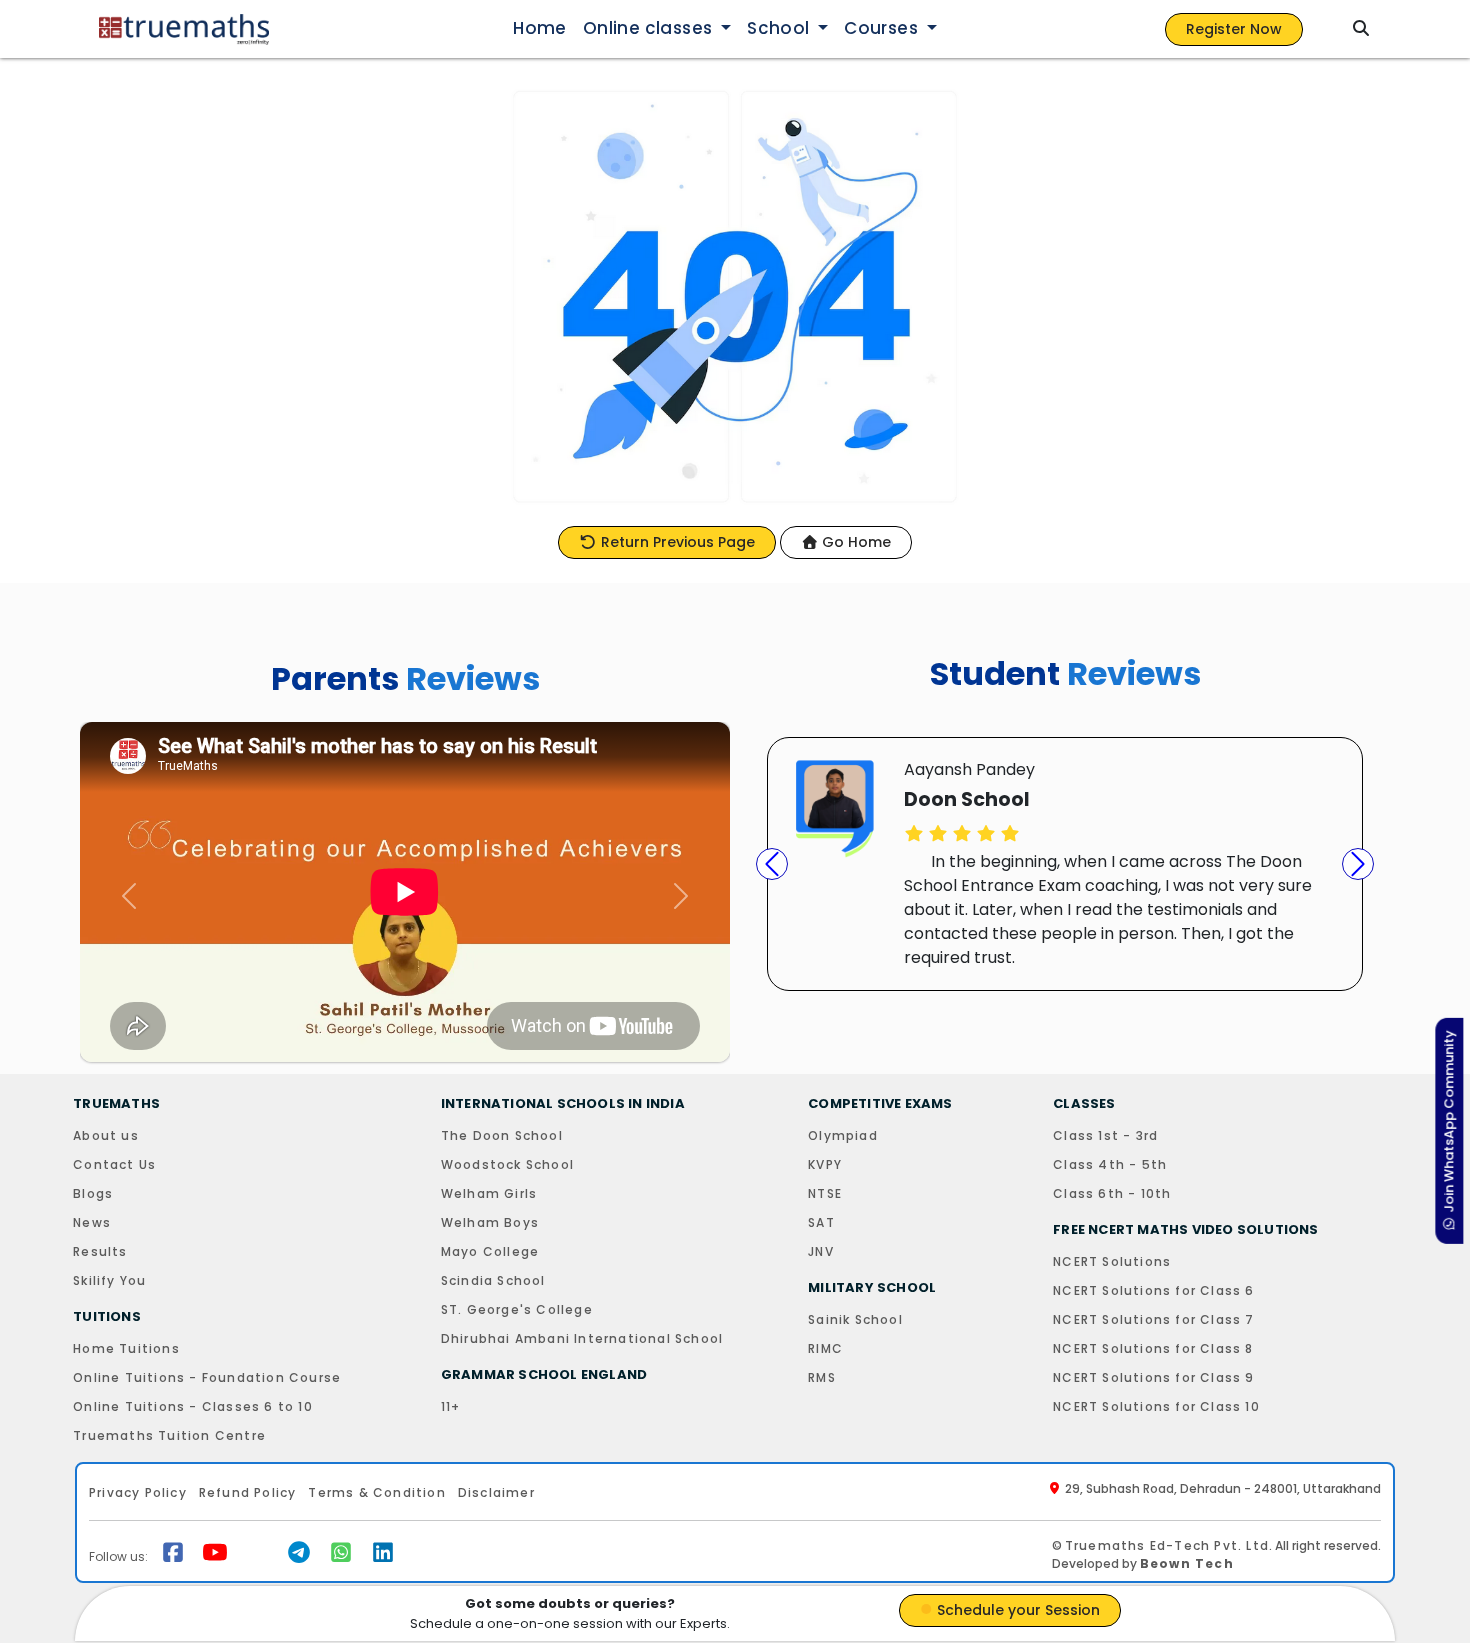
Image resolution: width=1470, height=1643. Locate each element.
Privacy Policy (138, 1492)
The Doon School (502, 1135)
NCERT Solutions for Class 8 (1153, 1348)
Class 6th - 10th (1112, 1193)
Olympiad (843, 1135)
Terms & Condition (376, 1492)
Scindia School (493, 1280)
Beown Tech (1187, 1563)
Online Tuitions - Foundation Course (207, 1377)
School (780, 28)
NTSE (825, 1193)
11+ (451, 1406)
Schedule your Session (1016, 1610)
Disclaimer (496, 1492)
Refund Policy (248, 1492)
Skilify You (109, 1280)
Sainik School (855, 1319)
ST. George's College (517, 1309)
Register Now (1234, 29)
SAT (821, 1222)
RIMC (825, 1348)
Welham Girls (489, 1193)
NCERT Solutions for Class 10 (1156, 1406)
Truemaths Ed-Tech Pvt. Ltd (1167, 1545)
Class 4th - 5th (1110, 1164)
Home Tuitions (126, 1348)
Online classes (650, 28)
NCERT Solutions (1112, 1261)
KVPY (825, 1164)
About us (106, 1135)
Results (100, 1251)
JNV (821, 1251)
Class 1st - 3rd (1105, 1135)
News (92, 1222)
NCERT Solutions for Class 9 (1153, 1377)
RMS (822, 1377)
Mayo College (490, 1251)
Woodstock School (507, 1164)
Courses (883, 28)
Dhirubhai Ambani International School (582, 1338)
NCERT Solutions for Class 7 (1153, 1319)
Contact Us (114, 1164)
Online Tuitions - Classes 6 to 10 (193, 1406)
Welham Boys (490, 1222)
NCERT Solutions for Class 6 (1153, 1290)
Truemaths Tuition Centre (169, 1435)
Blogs (93, 1193)
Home (540, 28)
